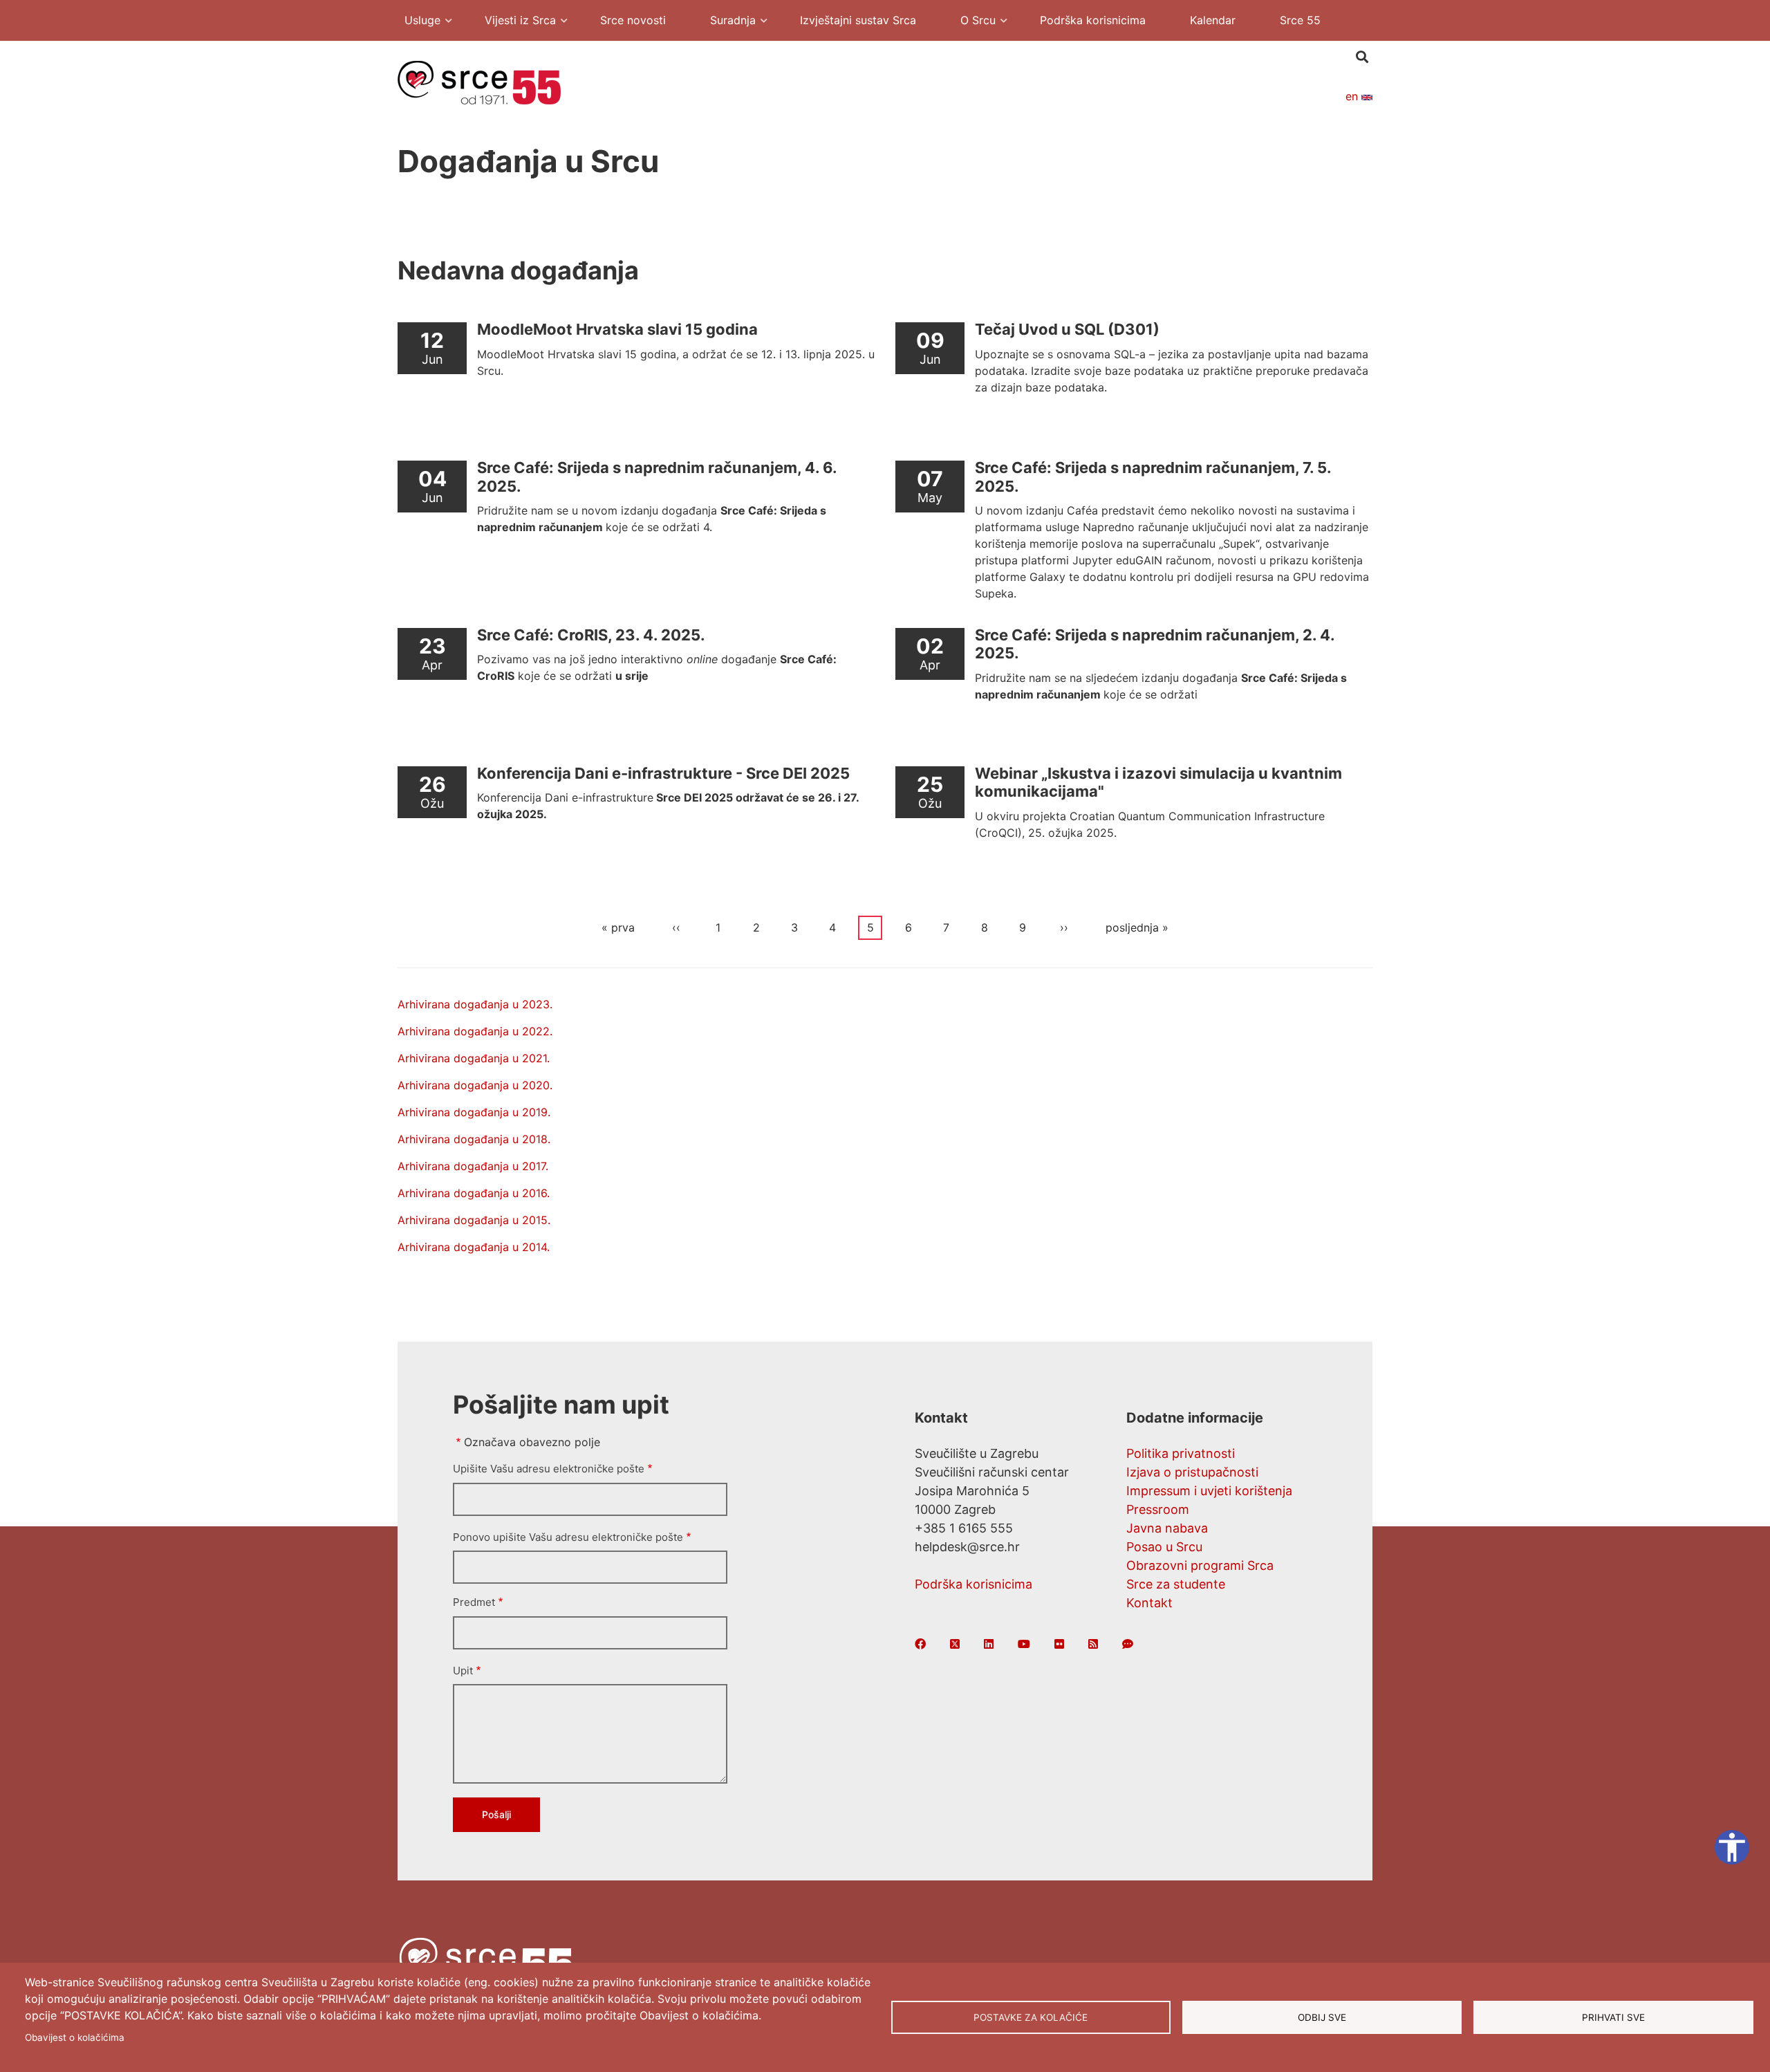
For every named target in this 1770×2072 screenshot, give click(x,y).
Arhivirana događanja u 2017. (473, 1166)
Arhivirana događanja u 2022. (475, 1031)
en (1353, 96)
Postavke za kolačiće (1031, 2017)
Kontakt (1149, 1603)
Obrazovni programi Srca (1200, 1565)
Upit (463, 1671)
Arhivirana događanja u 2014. (474, 1247)
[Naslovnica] (479, 82)
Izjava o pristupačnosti (1192, 1472)
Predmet (474, 1602)
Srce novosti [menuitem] (633, 20)
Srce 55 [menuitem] (1300, 20)
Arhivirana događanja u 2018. (474, 1139)
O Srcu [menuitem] (971, 22)
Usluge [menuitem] (416, 22)
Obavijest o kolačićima (75, 2037)
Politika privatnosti (1181, 1453)
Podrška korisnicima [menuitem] (1093, 20)
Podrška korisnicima (973, 1584)
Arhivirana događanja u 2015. (474, 1220)
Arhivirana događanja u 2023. (475, 1004)
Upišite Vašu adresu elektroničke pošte (549, 1469)
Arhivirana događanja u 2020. (475, 1085)
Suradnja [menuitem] (726, 22)
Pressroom (1158, 1509)
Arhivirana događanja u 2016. (474, 1193)
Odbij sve (1322, 2017)
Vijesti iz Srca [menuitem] (513, 22)
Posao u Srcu (1164, 1547)
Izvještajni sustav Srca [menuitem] (858, 20)
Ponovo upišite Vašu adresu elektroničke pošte (568, 1537)
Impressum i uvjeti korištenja (1209, 1491)
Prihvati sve (1613, 2017)
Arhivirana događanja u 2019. (474, 1112)
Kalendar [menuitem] (1213, 20)
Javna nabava (1167, 1528)
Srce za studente (1176, 1584)
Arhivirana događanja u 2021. (474, 1058)
